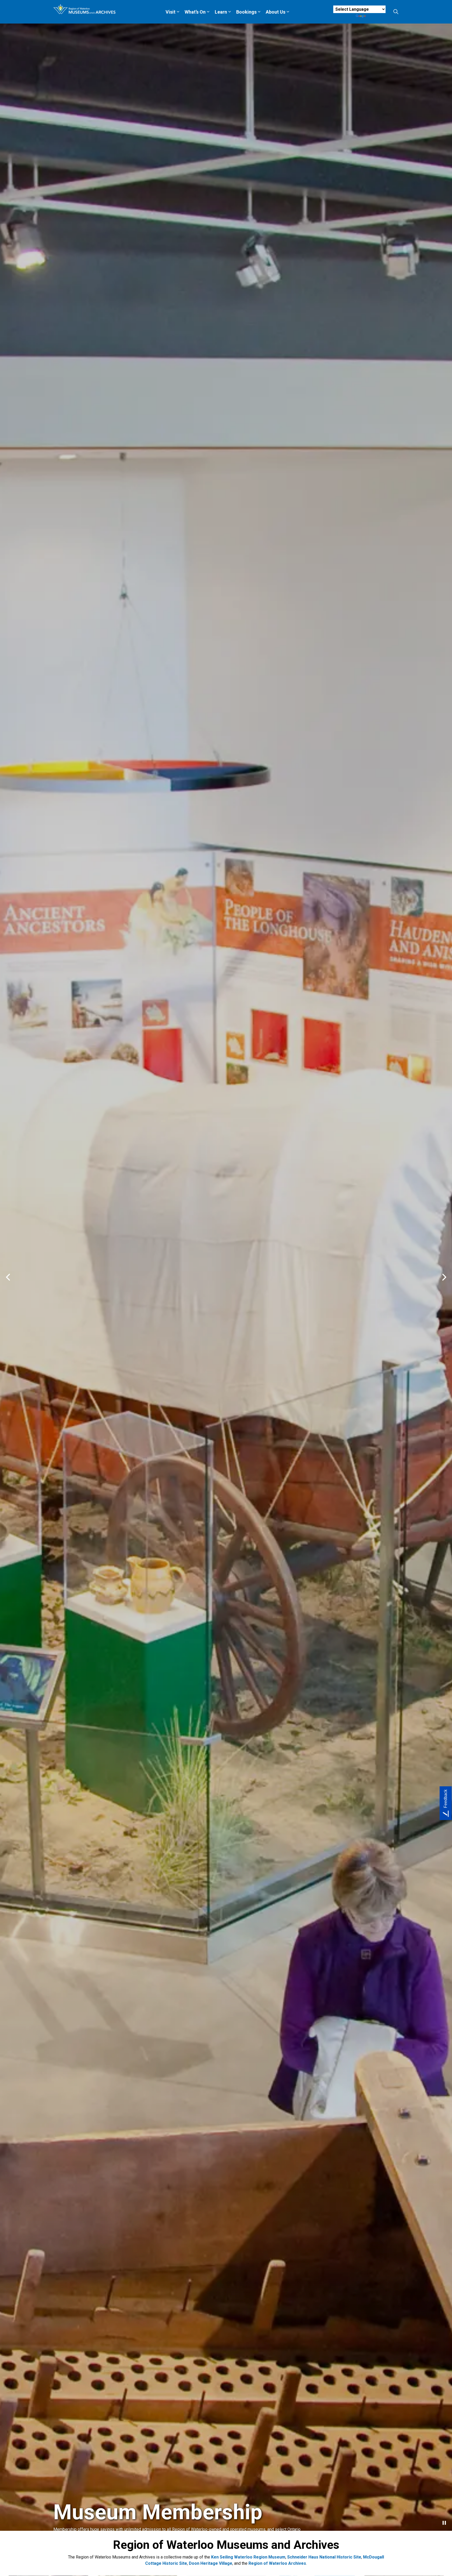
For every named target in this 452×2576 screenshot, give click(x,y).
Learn (221, 12)
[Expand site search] (396, 12)
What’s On (195, 12)
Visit (171, 12)
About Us (276, 12)
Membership (74, 2553)
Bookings (246, 12)
